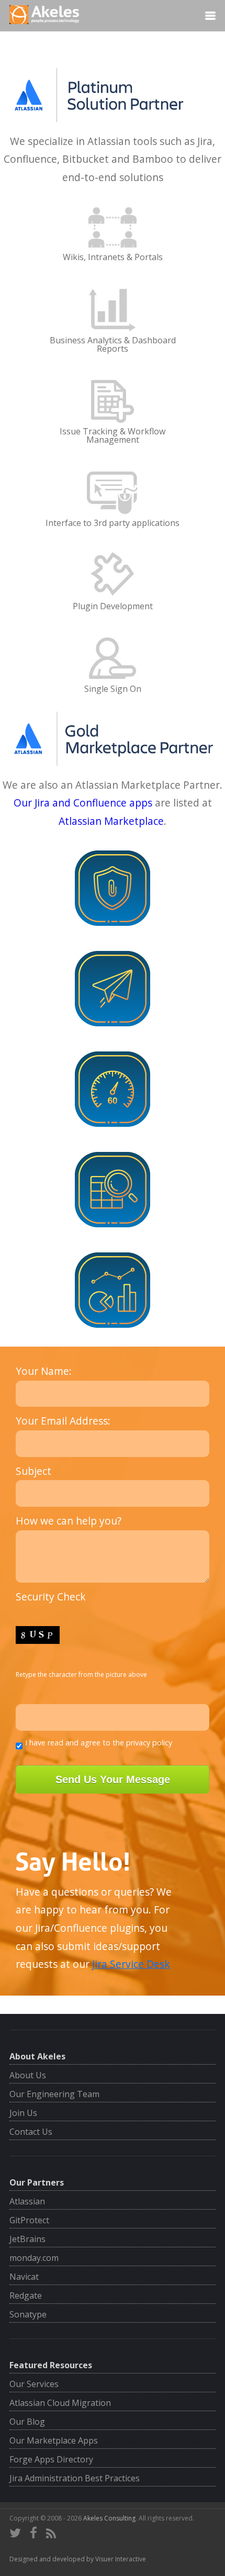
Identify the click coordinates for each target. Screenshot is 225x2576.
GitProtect (29, 2220)
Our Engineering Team (54, 2094)
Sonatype (28, 2314)
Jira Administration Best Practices (75, 2478)
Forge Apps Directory (51, 2459)
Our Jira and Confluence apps (83, 803)
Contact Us (31, 2132)
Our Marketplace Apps (54, 2440)
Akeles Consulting (109, 2518)
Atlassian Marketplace (111, 821)
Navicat (24, 2277)
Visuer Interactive (121, 2559)
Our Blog (27, 2422)
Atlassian (27, 2201)
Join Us (23, 2113)
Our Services (34, 2384)
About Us (28, 2075)
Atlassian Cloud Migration (60, 2403)
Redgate (26, 2295)
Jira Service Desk (131, 1964)
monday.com (34, 2258)
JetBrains (27, 2239)
